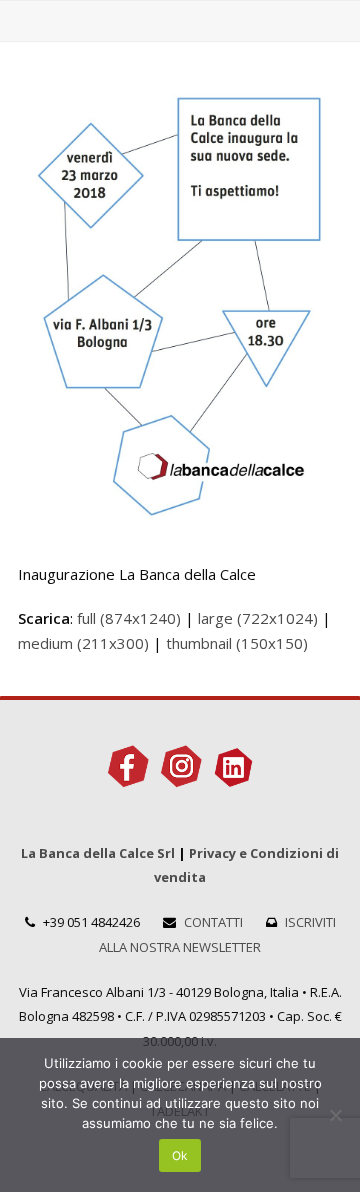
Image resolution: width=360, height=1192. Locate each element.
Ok (180, 1155)
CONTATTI (213, 922)
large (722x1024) (258, 618)
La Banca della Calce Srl (98, 853)
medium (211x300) (83, 643)
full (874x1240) (129, 618)
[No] (335, 1115)
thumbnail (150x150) (237, 643)
